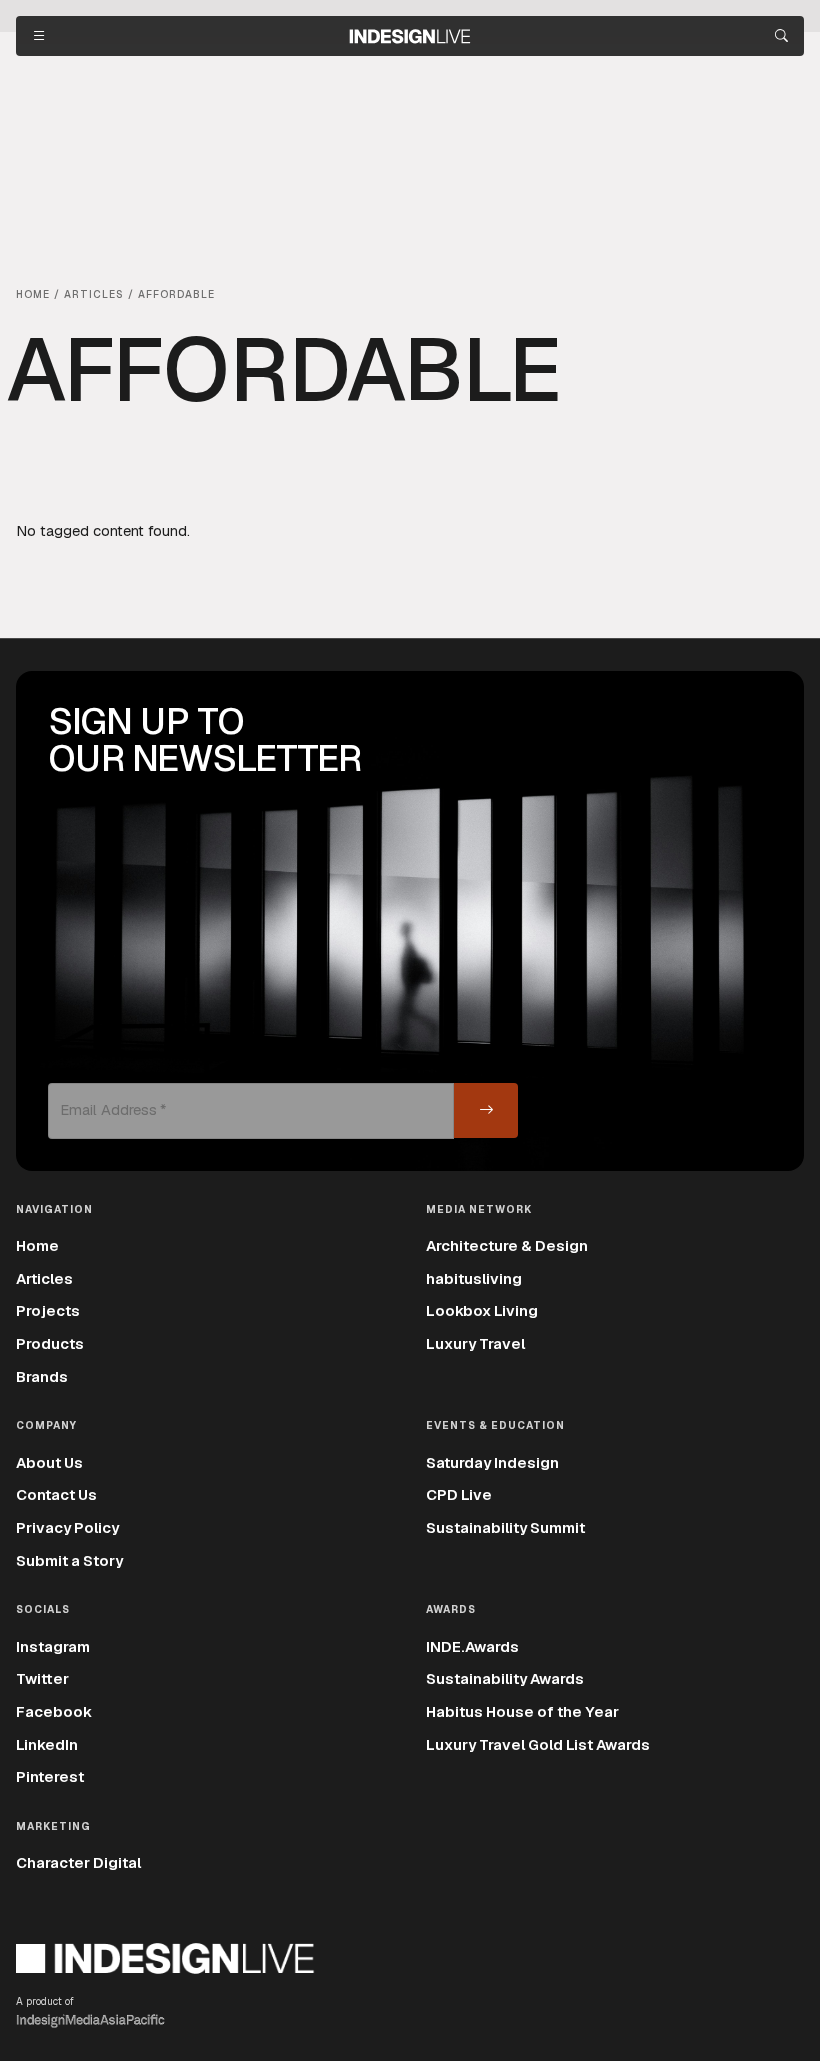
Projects (48, 1310)
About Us (49, 1462)
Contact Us (56, 1494)
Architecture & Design (507, 1245)
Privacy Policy (67, 1527)
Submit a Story (69, 1560)
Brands (42, 1376)
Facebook (54, 1711)
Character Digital (78, 1862)
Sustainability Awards (505, 1678)
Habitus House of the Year (522, 1711)
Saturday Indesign (492, 1462)
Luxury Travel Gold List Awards (538, 1744)
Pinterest (50, 1776)
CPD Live (459, 1494)
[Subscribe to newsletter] (486, 1110)
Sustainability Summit (505, 1527)
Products (50, 1343)
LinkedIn (47, 1744)
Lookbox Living (482, 1310)
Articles (44, 1278)
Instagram (53, 1646)
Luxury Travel (475, 1343)
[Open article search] (781, 36)
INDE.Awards (472, 1646)
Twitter (42, 1678)
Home (37, 1245)
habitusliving (474, 1278)
